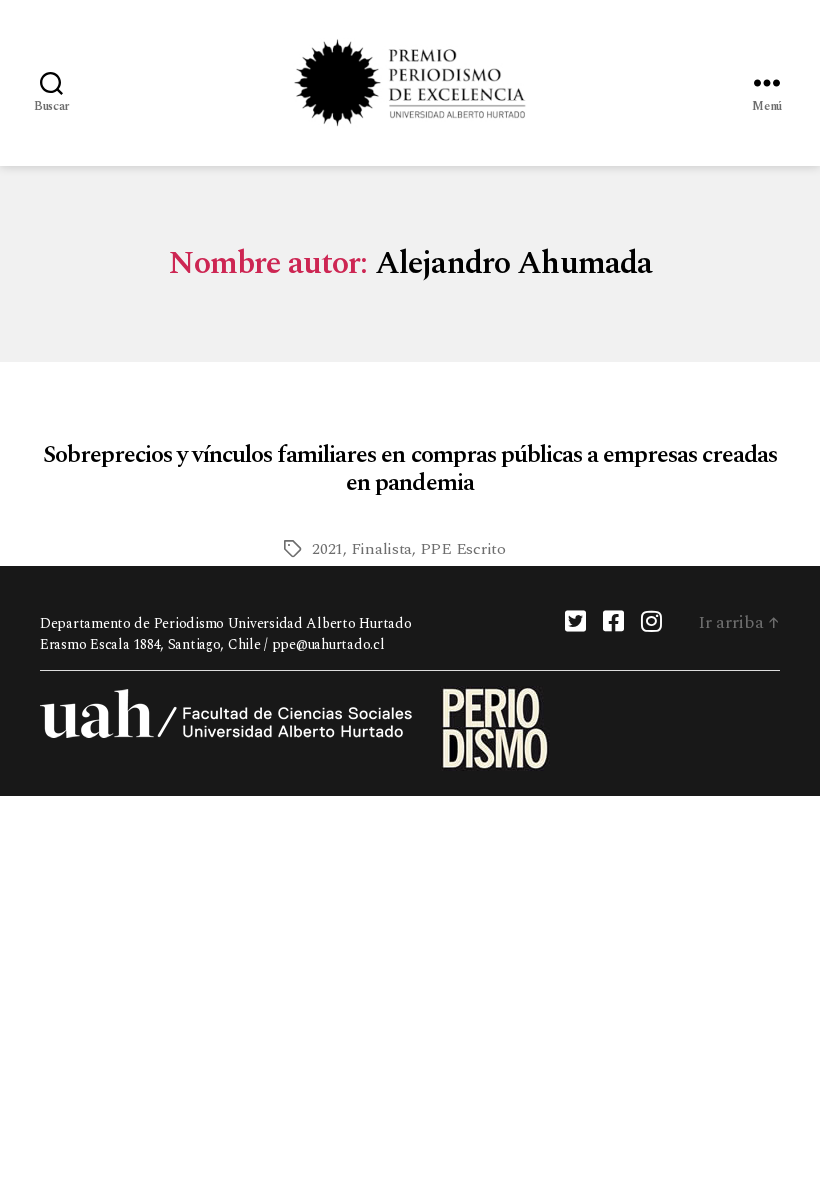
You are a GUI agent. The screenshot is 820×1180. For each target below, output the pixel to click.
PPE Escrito (463, 549)
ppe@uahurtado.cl (328, 644)
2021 (327, 549)
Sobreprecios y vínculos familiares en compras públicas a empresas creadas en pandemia (409, 468)
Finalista (382, 549)
